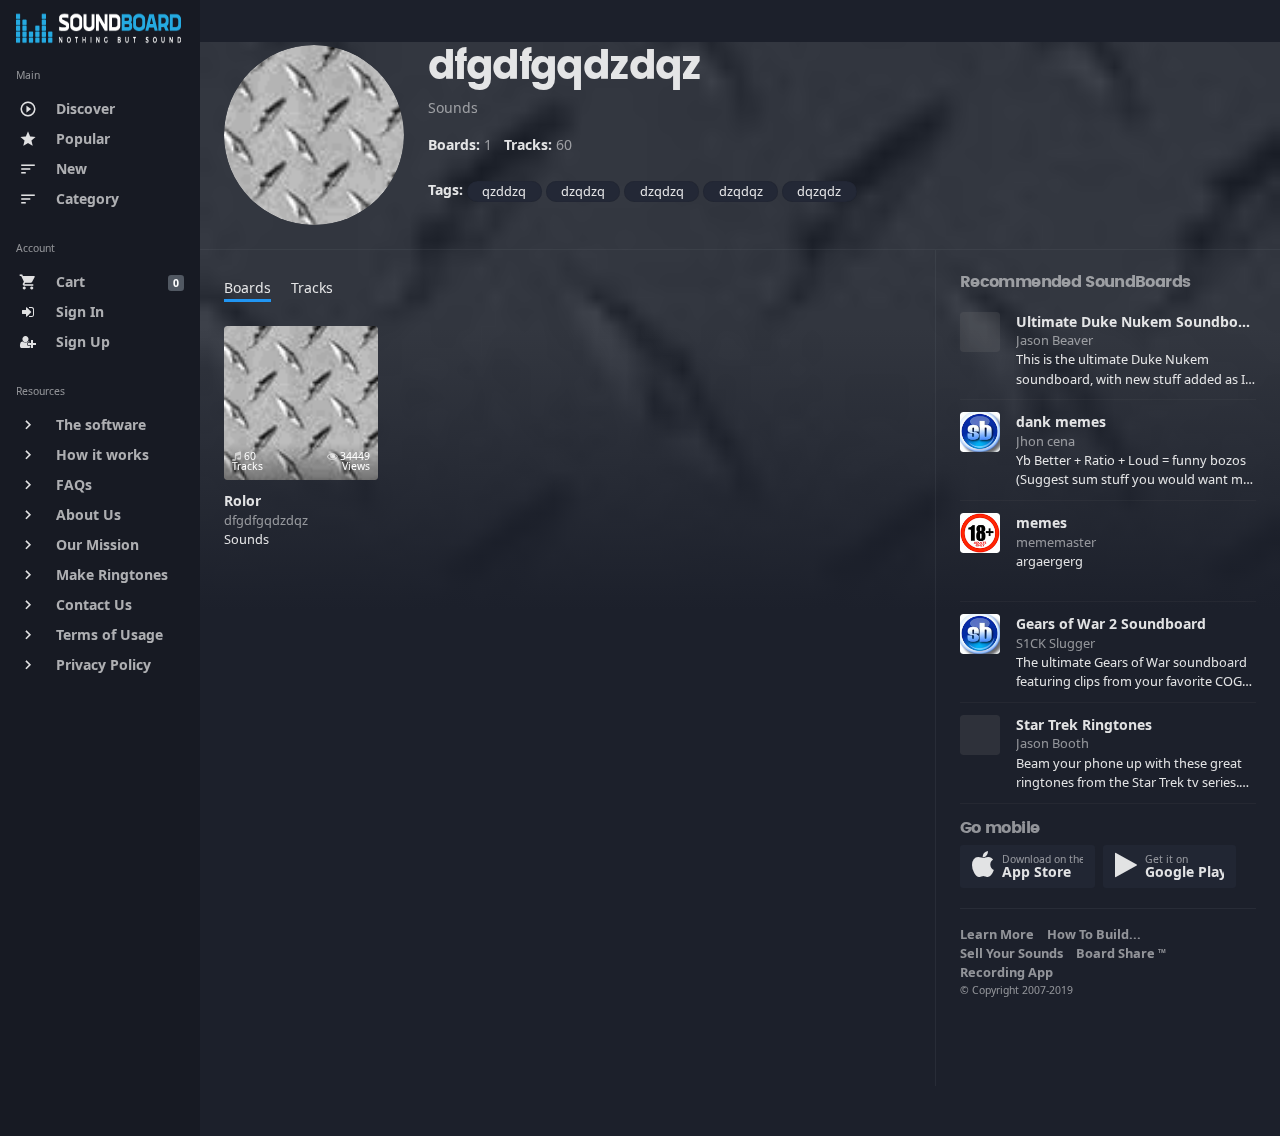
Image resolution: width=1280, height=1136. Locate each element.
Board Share (1121, 953)
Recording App (1009, 972)
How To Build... (1097, 934)
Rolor (242, 500)
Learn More (1000, 934)
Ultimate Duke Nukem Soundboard (1138, 321)
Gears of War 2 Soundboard (1111, 623)
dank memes (1061, 421)
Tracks (312, 287)
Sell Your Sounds (1014, 953)
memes (1041, 522)
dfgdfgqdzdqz (266, 520)
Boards (247, 287)
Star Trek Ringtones (1084, 724)
